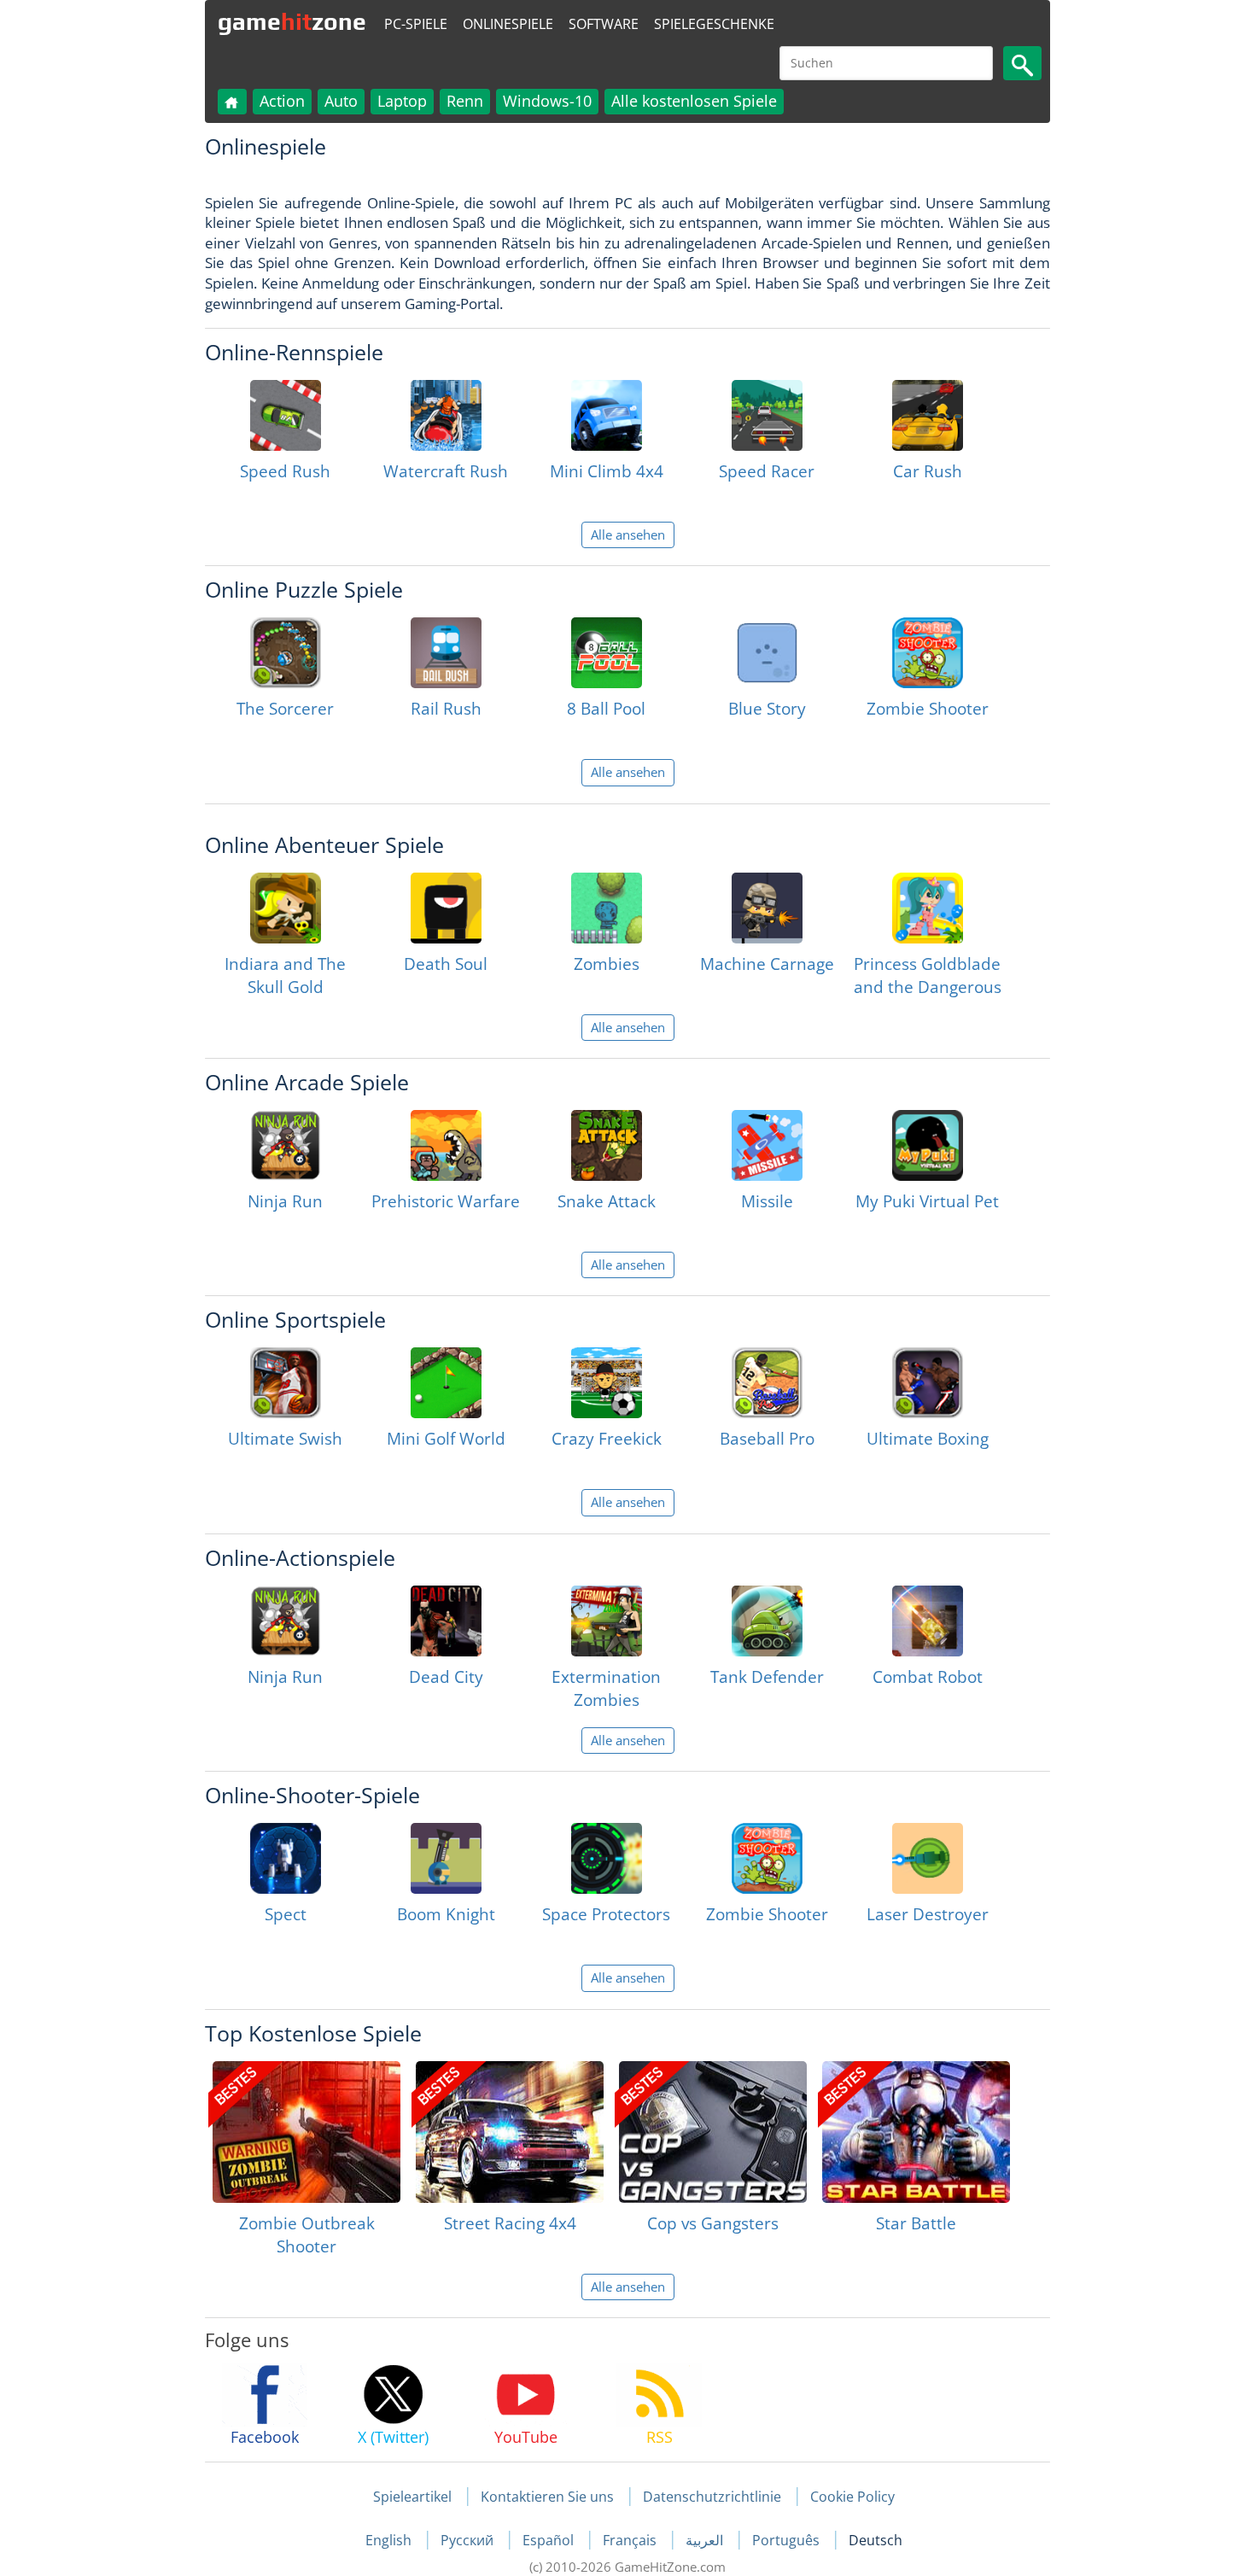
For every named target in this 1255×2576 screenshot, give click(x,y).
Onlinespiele (508, 24)
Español (550, 2540)
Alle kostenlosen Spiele (694, 101)
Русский (469, 2540)
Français (631, 2540)
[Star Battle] (916, 2132)
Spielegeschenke (714, 24)
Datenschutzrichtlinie (712, 2497)
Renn (465, 101)
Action (282, 101)
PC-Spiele (416, 24)
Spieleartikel (412, 2497)
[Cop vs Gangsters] (713, 2132)
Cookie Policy (852, 2497)
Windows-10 (547, 101)
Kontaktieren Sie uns (547, 2497)
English (390, 2540)
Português (788, 2540)
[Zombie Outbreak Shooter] (306, 2132)
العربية (706, 2540)
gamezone (292, 21)
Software (604, 24)
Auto (341, 101)
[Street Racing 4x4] (510, 2132)
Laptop (402, 101)
